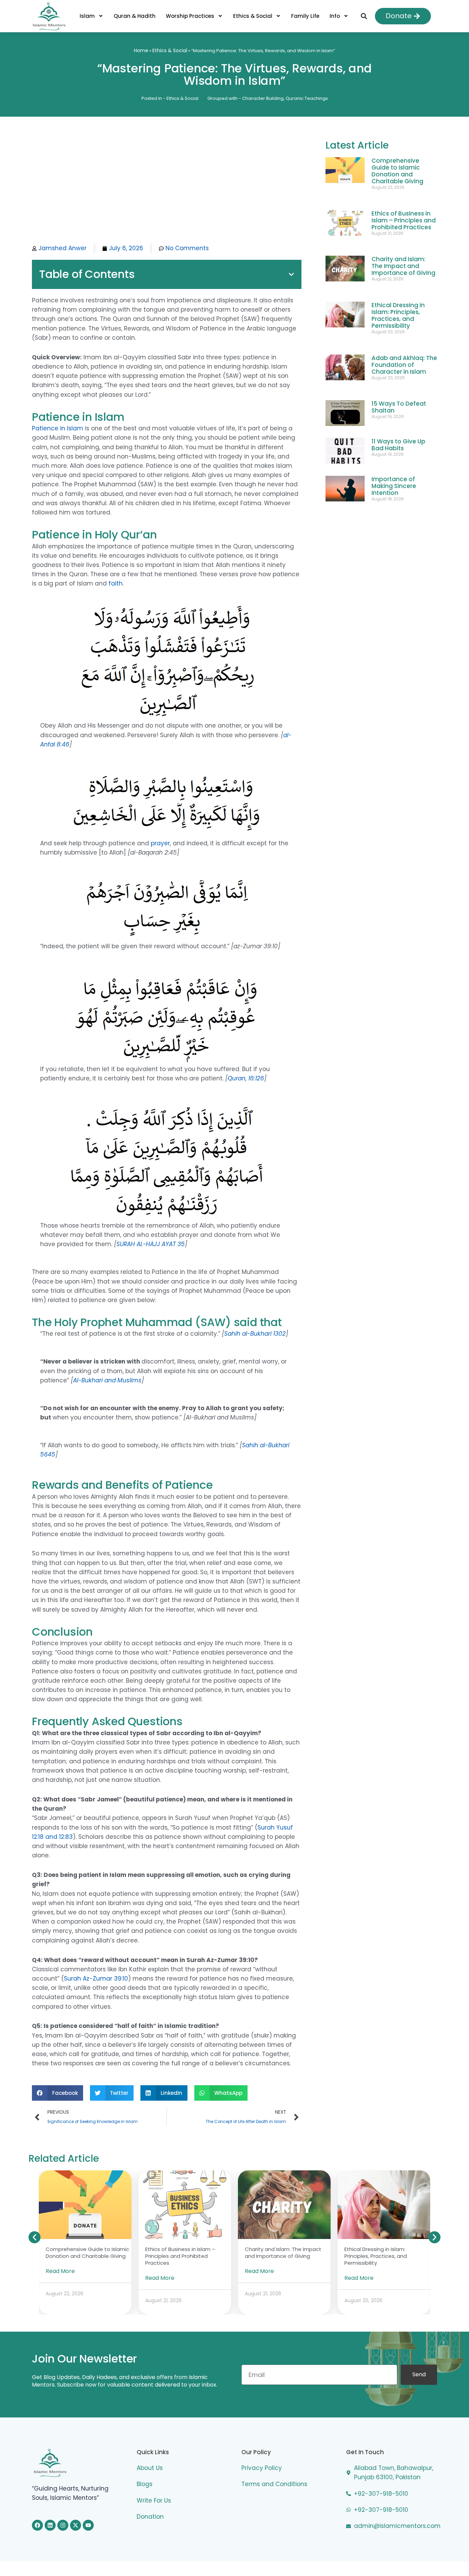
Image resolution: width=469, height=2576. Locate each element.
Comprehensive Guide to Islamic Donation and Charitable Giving (397, 171)
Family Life (305, 16)
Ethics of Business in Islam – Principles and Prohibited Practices (404, 220)
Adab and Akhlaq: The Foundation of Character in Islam (404, 365)
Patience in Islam (58, 428)
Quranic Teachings (307, 98)
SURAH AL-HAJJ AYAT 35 (151, 1244)
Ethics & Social (253, 16)
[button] (364, 16)
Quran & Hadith (135, 16)
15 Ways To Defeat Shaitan (399, 407)
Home (141, 50)
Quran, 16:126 (246, 1078)
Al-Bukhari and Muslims (107, 1380)
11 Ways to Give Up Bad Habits (398, 445)
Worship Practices (190, 16)
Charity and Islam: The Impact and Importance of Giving (403, 266)
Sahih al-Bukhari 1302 (255, 1334)
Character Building (263, 98)
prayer (160, 843)
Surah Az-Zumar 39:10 (96, 1979)
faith (116, 583)
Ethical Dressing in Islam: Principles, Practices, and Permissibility (398, 315)
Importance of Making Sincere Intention (394, 486)
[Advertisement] (167, 189)
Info (335, 16)
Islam (87, 16)
